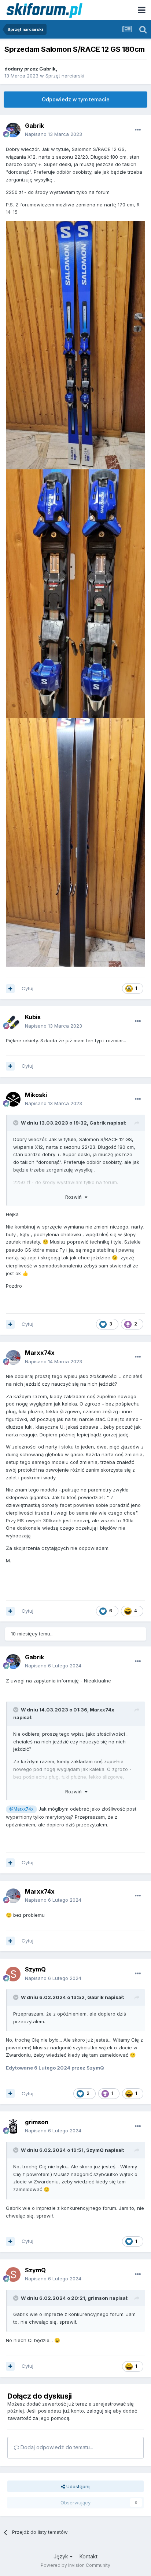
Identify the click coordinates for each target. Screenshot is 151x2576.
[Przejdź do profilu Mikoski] (13, 1099)
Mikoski (36, 1095)
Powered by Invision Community (75, 2565)
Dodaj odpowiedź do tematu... (56, 2447)
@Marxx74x (21, 1809)
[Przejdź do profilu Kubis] (13, 1022)
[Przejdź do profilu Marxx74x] (13, 1357)
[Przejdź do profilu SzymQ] (13, 1974)
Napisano (54, 134)
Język (62, 2556)
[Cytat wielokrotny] (10, 989)
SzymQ (35, 1969)
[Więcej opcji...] (138, 130)
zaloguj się (99, 2411)
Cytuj (27, 988)
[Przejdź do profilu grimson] (13, 2126)
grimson (37, 2122)
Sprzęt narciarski (65, 76)
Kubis (33, 1017)
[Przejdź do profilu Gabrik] (13, 130)
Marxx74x (40, 1353)
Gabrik (47, 69)
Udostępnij (78, 2486)
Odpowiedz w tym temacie (76, 99)
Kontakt (89, 2556)
